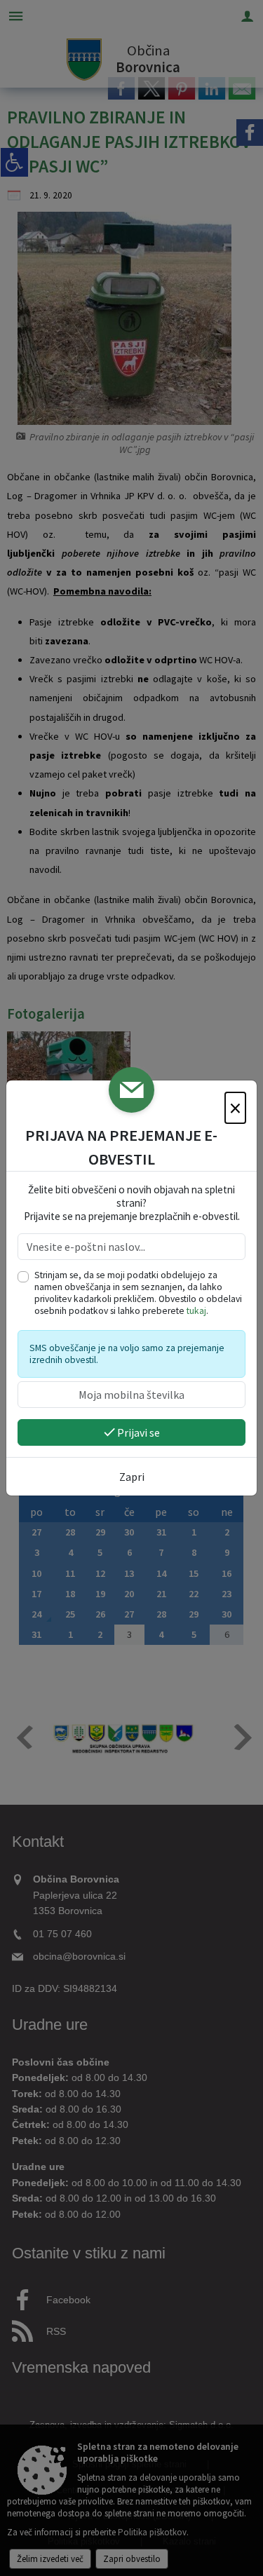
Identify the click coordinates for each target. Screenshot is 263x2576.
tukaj (196, 1311)
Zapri (132, 1477)
